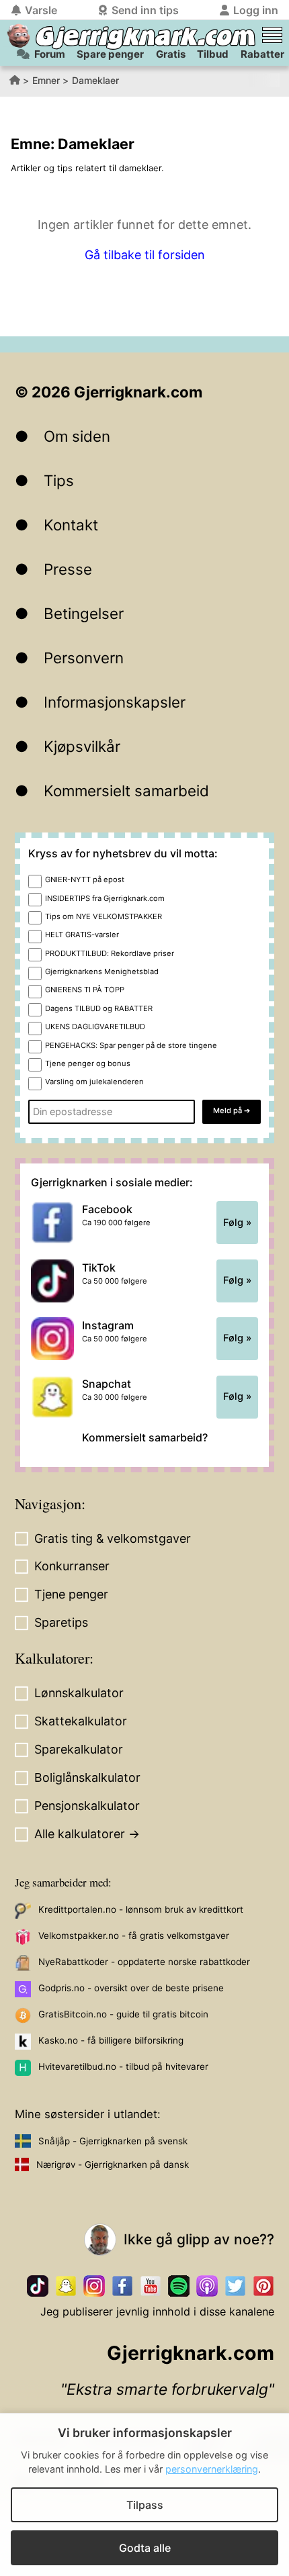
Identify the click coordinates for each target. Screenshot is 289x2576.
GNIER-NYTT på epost (85, 879)
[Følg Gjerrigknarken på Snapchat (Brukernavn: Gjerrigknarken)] (66, 2286)
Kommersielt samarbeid (126, 791)
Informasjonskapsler (115, 702)
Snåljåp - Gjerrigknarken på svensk (113, 2141)
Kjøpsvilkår (82, 746)
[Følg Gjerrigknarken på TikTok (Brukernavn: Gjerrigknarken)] (38, 2286)
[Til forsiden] (18, 36)
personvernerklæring (212, 2469)
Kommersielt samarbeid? (145, 1437)
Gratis (171, 54)
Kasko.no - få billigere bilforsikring (111, 2040)
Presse (68, 569)
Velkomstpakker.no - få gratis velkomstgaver (134, 1936)
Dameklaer (95, 80)
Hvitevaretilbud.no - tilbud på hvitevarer (123, 2066)
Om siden (77, 436)
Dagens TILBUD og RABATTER (99, 1008)
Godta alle (145, 2548)
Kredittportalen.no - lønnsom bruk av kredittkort (141, 1909)
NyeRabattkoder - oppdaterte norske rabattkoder (144, 1962)
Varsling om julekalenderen (94, 1082)
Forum (50, 54)
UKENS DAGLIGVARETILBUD (95, 1027)
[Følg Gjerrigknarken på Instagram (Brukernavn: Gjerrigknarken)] (94, 2286)
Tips (59, 480)
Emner (46, 80)
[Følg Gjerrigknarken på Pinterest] (263, 2286)
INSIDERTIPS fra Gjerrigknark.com (105, 898)
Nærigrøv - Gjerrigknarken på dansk (113, 2164)
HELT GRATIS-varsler (82, 935)
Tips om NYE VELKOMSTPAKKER (104, 916)
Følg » (237, 1223)
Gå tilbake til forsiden (145, 255)
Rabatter (262, 54)
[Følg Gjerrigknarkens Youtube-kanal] (151, 2286)
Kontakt (71, 525)
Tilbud (213, 54)
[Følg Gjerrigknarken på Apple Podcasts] (207, 2286)
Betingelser (84, 613)
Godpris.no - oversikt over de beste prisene (131, 1988)
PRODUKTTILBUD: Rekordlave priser (110, 953)
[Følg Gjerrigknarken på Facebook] (122, 2286)
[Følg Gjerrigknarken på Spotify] (179, 2286)
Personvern (84, 658)
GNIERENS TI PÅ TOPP (85, 990)
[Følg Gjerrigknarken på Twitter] (235, 2286)
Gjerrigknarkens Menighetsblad (102, 971)
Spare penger (110, 54)
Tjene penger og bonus (88, 1063)
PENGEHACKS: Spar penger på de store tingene (131, 1045)
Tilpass (145, 2505)
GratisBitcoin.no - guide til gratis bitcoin (123, 2014)
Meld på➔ (232, 1110)
